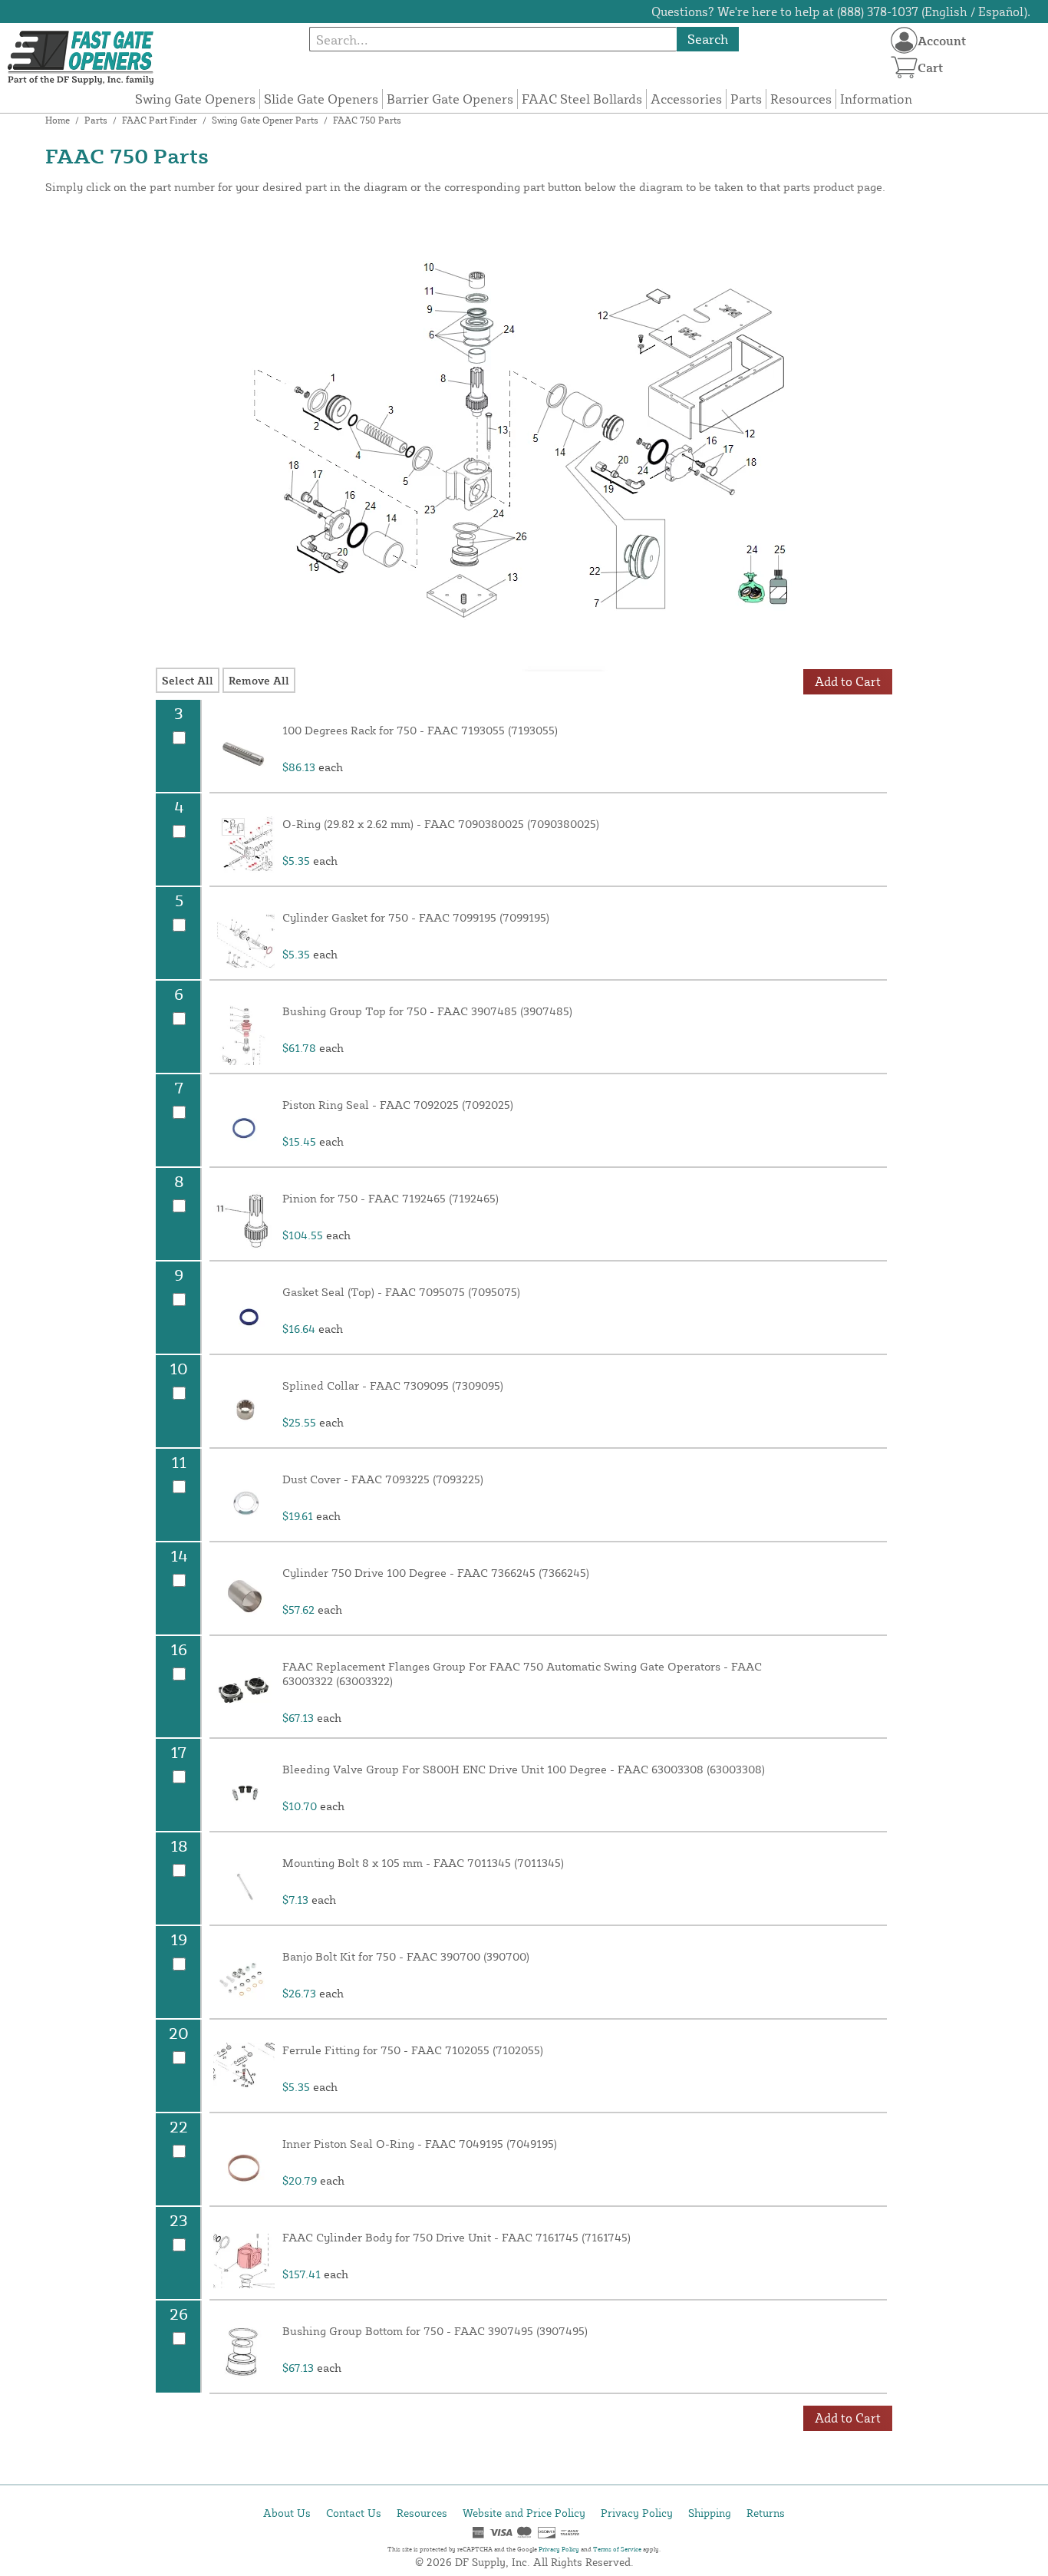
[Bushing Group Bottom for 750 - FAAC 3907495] (244, 2354)
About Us (287, 2513)
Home (58, 120)
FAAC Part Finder (160, 120)
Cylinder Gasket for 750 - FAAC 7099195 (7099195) (416, 917)
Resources (801, 99)
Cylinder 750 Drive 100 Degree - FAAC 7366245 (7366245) (436, 1573)
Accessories (686, 99)
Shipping (710, 2513)
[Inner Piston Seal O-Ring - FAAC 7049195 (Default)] (244, 2167)
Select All (188, 680)
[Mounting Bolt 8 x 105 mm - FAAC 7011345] (244, 1886)
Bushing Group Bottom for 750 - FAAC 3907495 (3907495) (435, 2331)
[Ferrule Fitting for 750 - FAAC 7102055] (244, 2073)
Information (876, 99)
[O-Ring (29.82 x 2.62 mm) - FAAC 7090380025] (244, 847)
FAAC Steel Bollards (582, 99)
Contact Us (354, 2513)
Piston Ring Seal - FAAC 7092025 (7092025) (398, 1105)
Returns (766, 2513)
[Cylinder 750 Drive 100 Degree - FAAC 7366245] (244, 1596)
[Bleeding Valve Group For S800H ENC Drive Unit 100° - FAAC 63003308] (244, 1793)
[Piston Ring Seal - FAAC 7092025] (244, 1128)
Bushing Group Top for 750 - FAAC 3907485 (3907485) (427, 1011)
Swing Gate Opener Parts (265, 120)
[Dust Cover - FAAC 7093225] (244, 1502)
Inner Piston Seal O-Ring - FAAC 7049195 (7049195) (420, 2144)
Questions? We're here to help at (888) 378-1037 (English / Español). (841, 12)
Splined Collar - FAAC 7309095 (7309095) (393, 1385)
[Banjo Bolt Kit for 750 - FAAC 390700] (244, 1980)
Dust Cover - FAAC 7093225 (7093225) (383, 1479)
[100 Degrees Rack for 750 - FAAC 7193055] (244, 754)
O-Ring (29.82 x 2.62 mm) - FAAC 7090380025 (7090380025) (441, 824)
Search (708, 39)
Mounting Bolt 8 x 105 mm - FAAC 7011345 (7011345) (423, 1863)
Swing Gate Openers (195, 99)
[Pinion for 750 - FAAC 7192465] (244, 1222)
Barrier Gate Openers (450, 99)
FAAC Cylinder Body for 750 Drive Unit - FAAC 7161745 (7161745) (456, 2237)
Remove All (259, 680)
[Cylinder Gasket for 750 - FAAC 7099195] (244, 941)
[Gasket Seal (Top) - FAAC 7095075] (244, 1315)
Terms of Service (617, 2549)
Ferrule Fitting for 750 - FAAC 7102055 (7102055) (413, 2050)
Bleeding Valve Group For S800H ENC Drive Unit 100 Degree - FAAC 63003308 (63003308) (524, 1769)
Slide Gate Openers (321, 99)
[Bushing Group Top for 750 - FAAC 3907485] (244, 1034)
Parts (746, 99)
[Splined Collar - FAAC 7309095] (244, 1409)
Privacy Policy (637, 2513)
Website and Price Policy (524, 2513)
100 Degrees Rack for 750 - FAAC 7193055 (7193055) (420, 730)
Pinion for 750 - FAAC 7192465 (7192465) (391, 1198)
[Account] (904, 40)
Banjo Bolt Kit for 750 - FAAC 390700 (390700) (406, 1956)
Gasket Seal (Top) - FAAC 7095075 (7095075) (401, 1292)
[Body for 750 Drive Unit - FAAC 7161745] (244, 2261)
